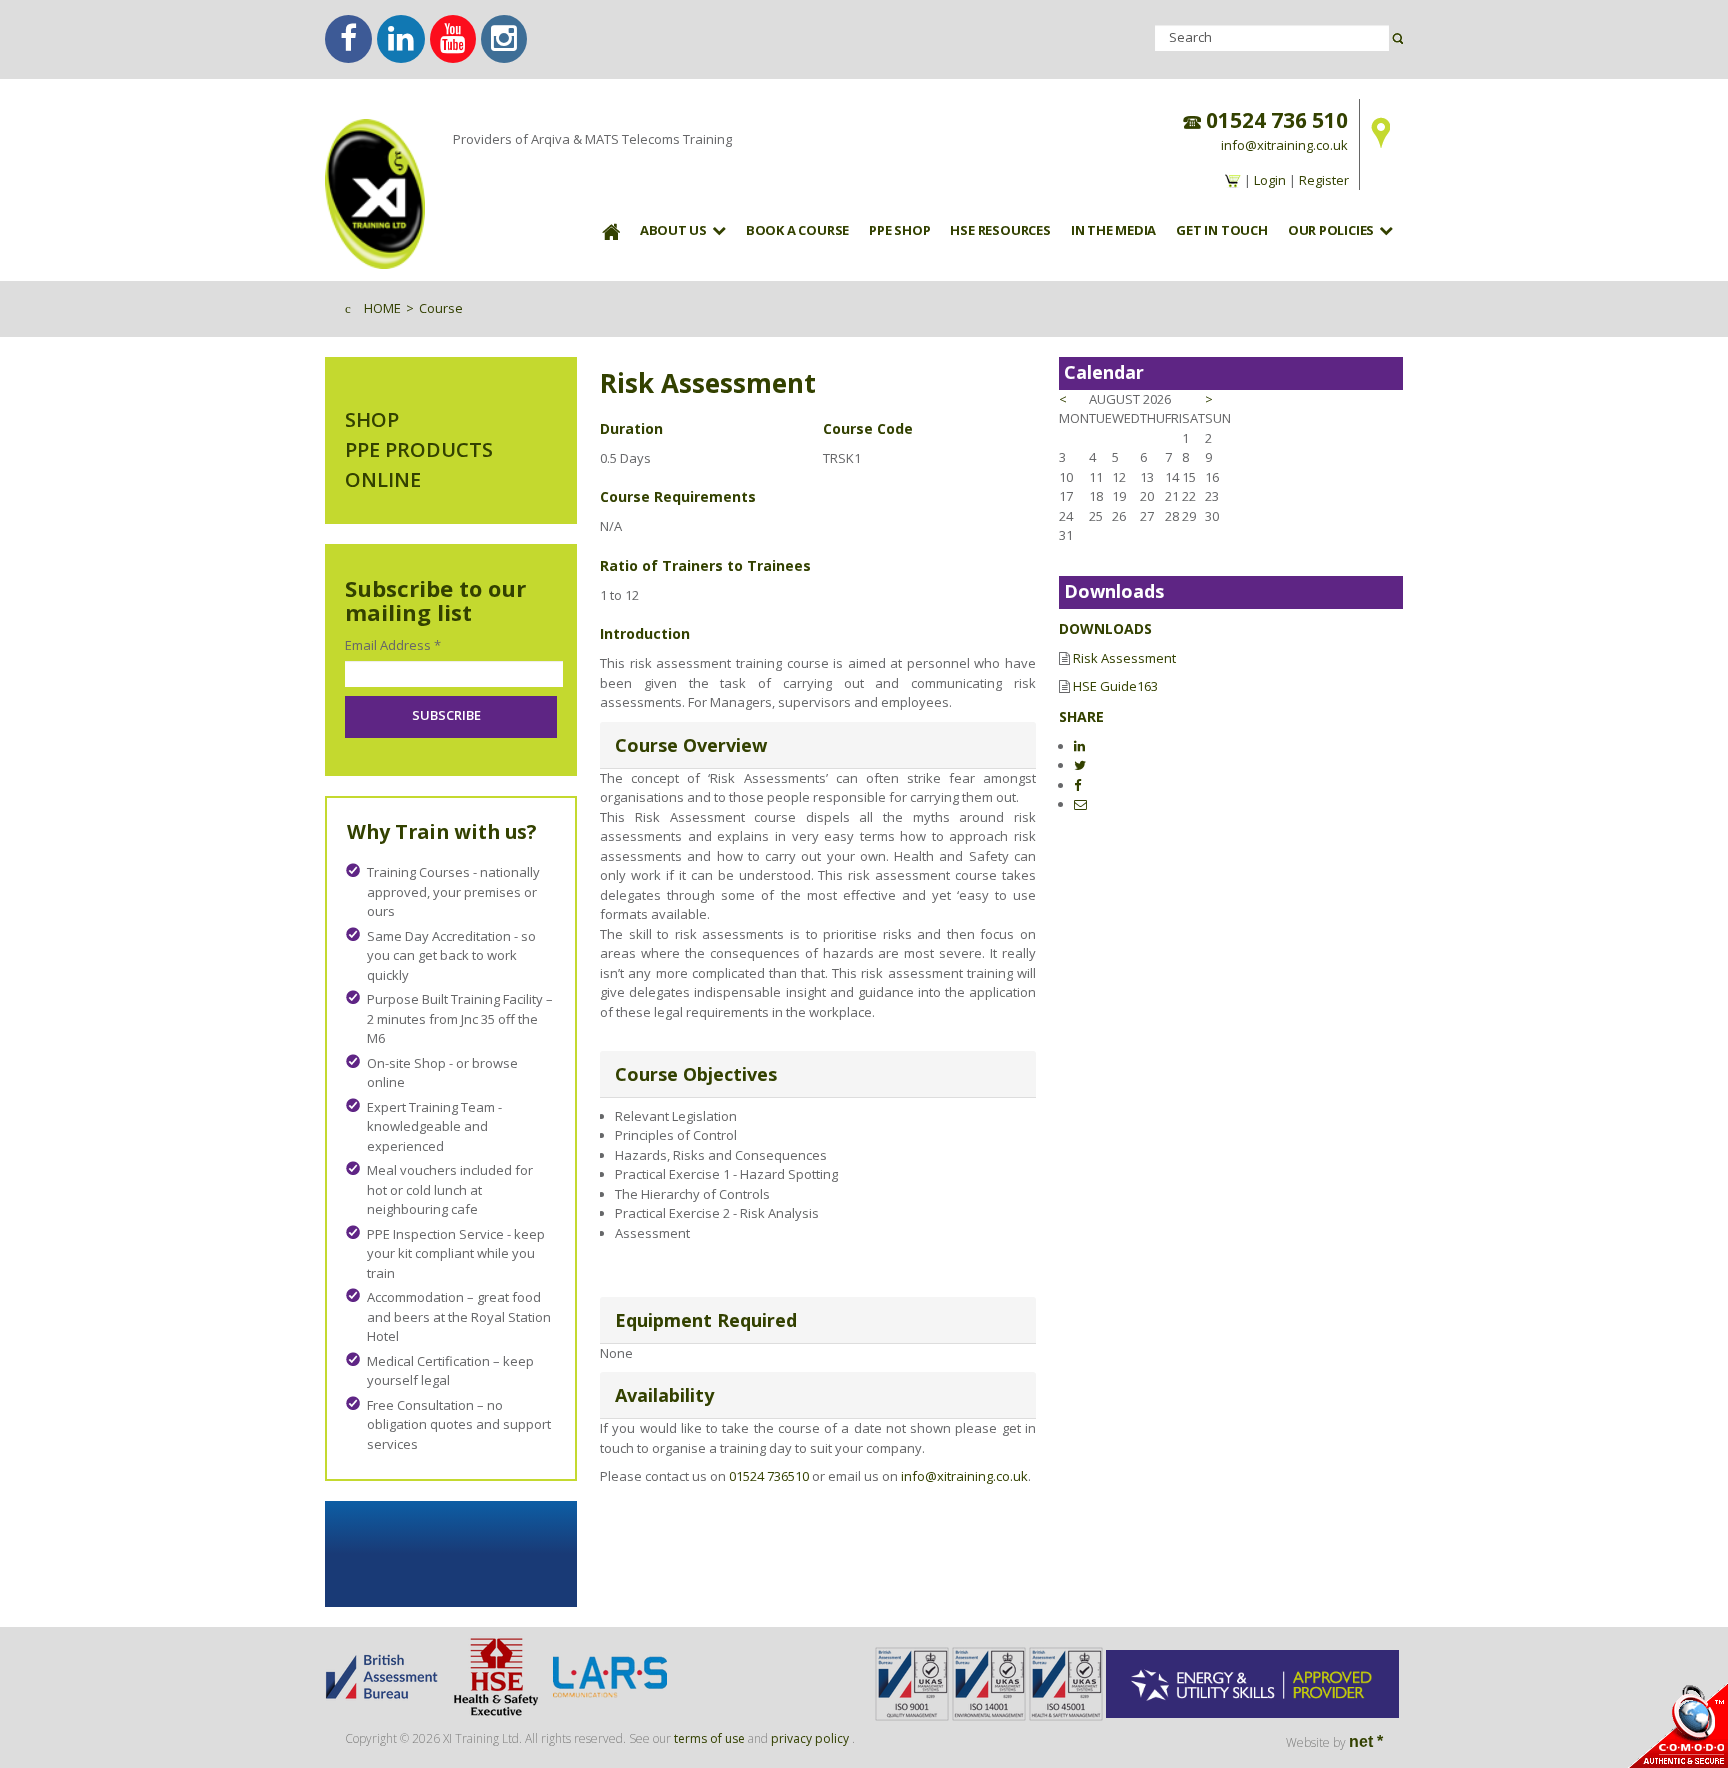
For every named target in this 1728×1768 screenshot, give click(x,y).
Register (1324, 180)
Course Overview (691, 745)
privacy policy (810, 1738)
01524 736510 (769, 1476)
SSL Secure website (1678, 1725)
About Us (673, 230)
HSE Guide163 (1115, 686)
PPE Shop (899, 230)
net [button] (1366, 1741)
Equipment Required (706, 1320)
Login (1270, 180)
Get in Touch (1221, 230)
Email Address (393, 645)
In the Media (1113, 230)
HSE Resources (1000, 230)
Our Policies (1331, 230)
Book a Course (797, 230)
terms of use (709, 1738)
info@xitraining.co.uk (1284, 145)
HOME (382, 308)
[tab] (818, 745)
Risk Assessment (1124, 658)
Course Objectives (696, 1074)
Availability (664, 1395)
